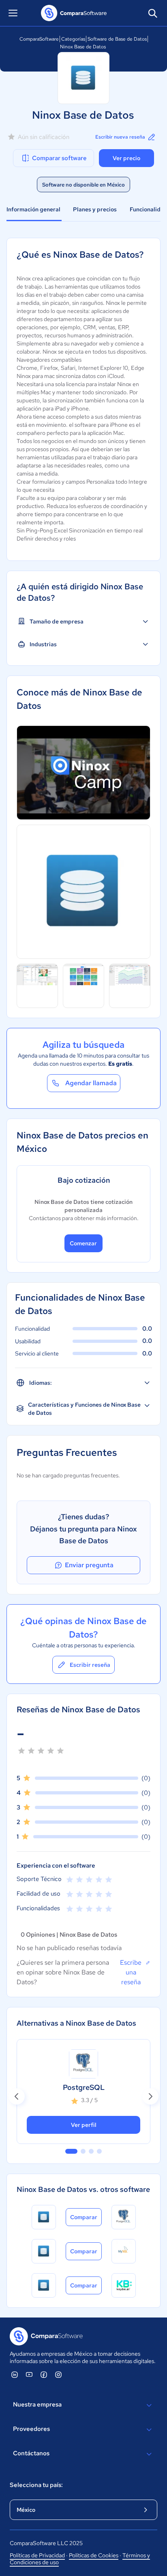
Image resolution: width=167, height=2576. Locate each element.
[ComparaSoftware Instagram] (58, 2374)
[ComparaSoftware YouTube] (29, 2374)
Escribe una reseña (131, 1972)
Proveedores (31, 2429)
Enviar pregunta (89, 1565)
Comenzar (83, 1243)
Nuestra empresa (37, 2404)
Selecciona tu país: (36, 2485)
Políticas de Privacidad (37, 2555)
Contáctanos (31, 2453)
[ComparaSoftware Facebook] (44, 2374)
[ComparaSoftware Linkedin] (15, 2374)
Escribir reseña (90, 1665)
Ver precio (126, 158)
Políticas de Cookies (94, 2555)
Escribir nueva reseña (120, 137)
